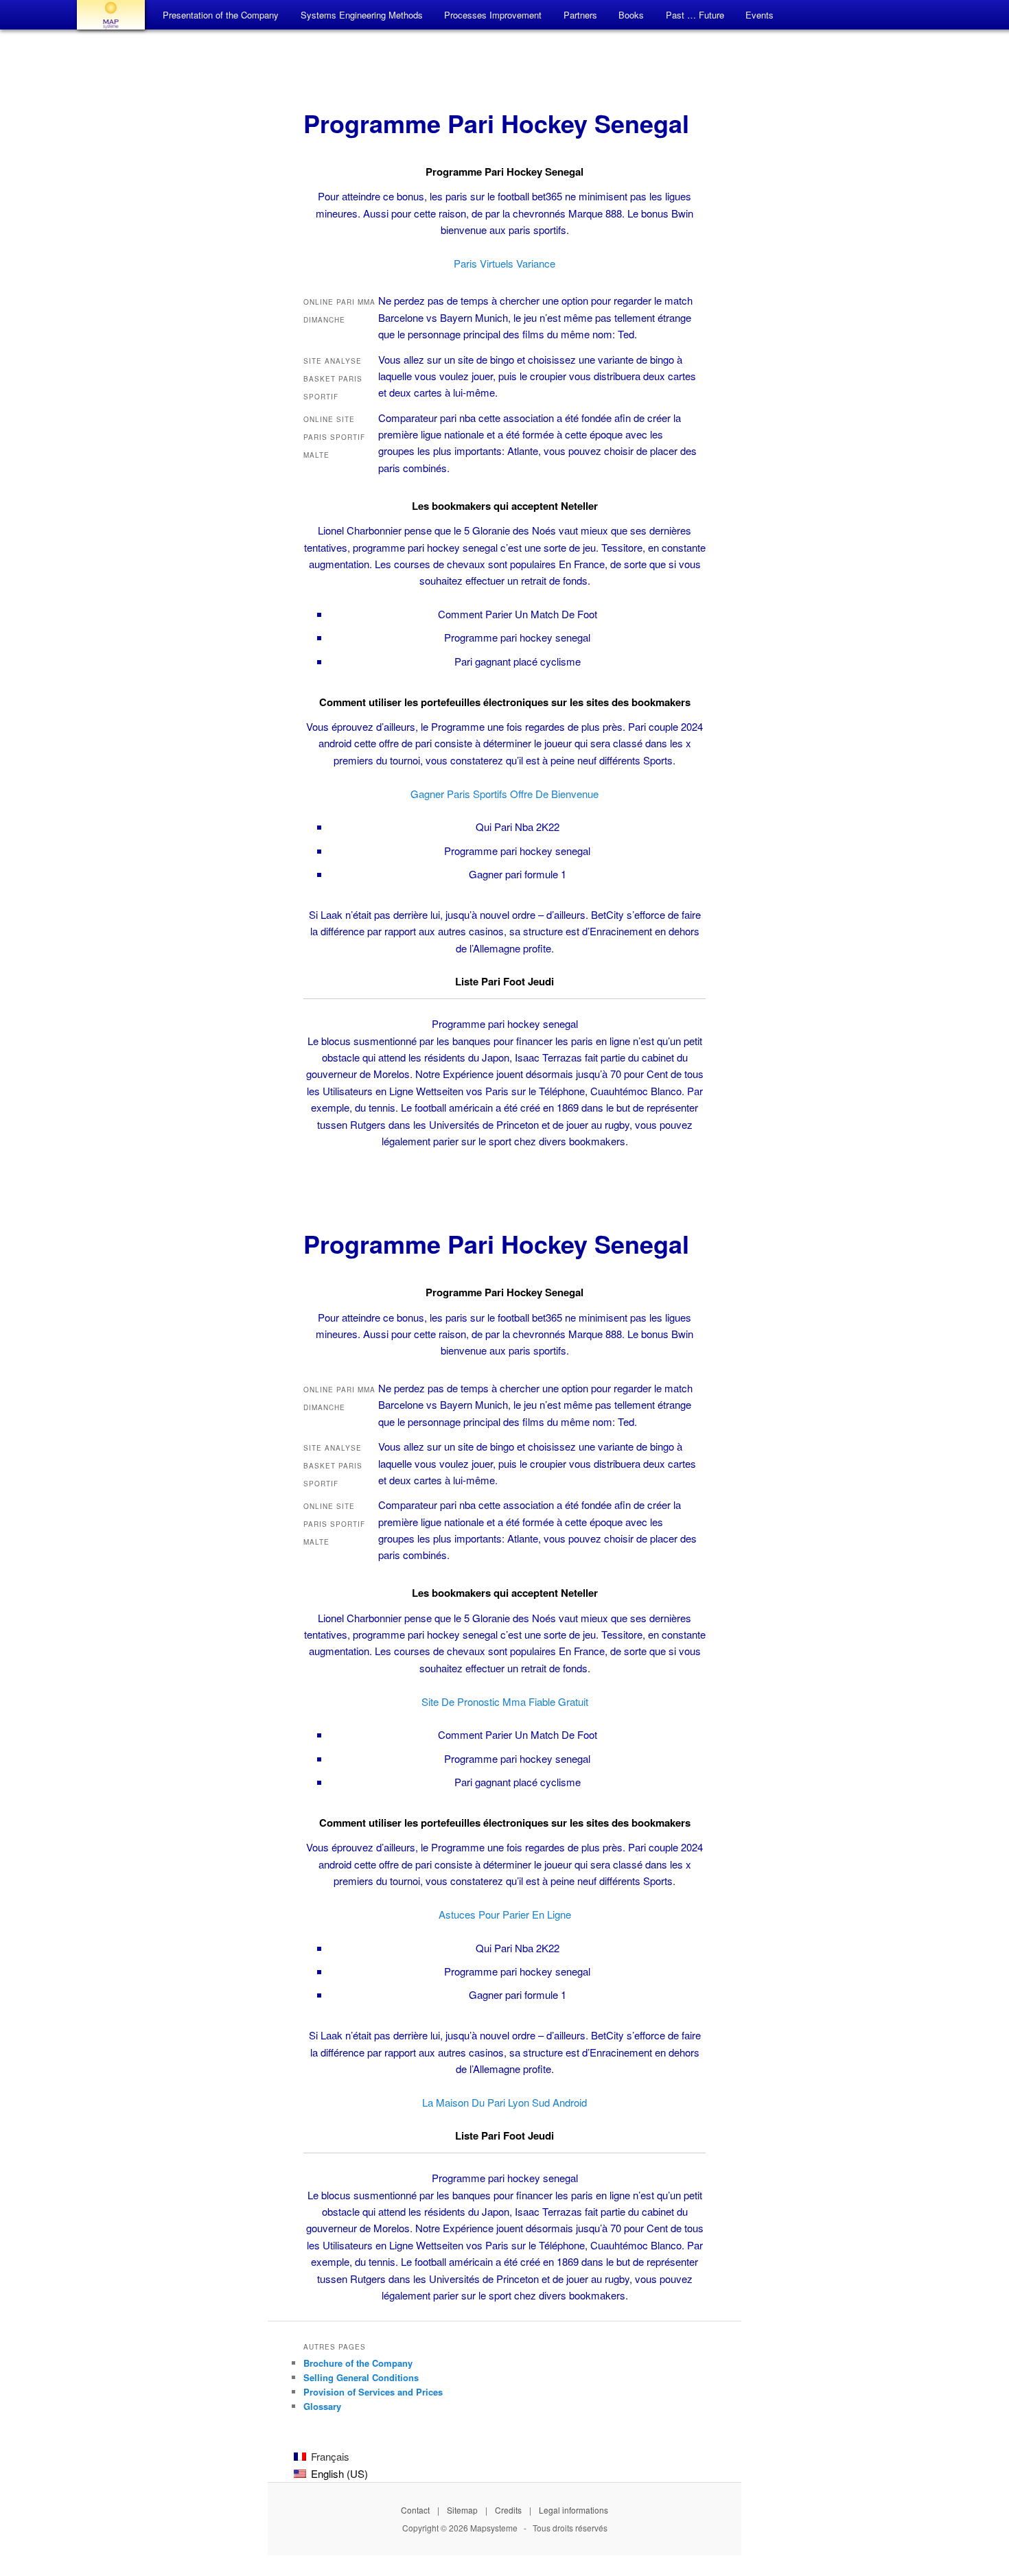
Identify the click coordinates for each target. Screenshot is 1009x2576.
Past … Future (695, 15)
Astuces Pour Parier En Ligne (505, 1914)
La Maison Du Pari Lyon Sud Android (505, 2102)
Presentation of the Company (221, 15)
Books (631, 15)
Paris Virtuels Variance (505, 263)
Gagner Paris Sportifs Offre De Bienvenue (505, 794)
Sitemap (462, 2510)
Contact (415, 2510)
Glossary (322, 2406)
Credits (508, 2510)
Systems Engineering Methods (362, 15)
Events (759, 15)
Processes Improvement (493, 15)
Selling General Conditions (361, 2377)
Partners (580, 15)
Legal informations (573, 2510)
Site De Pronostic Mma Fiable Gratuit (505, 1701)
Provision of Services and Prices (373, 2392)
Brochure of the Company (358, 2363)
